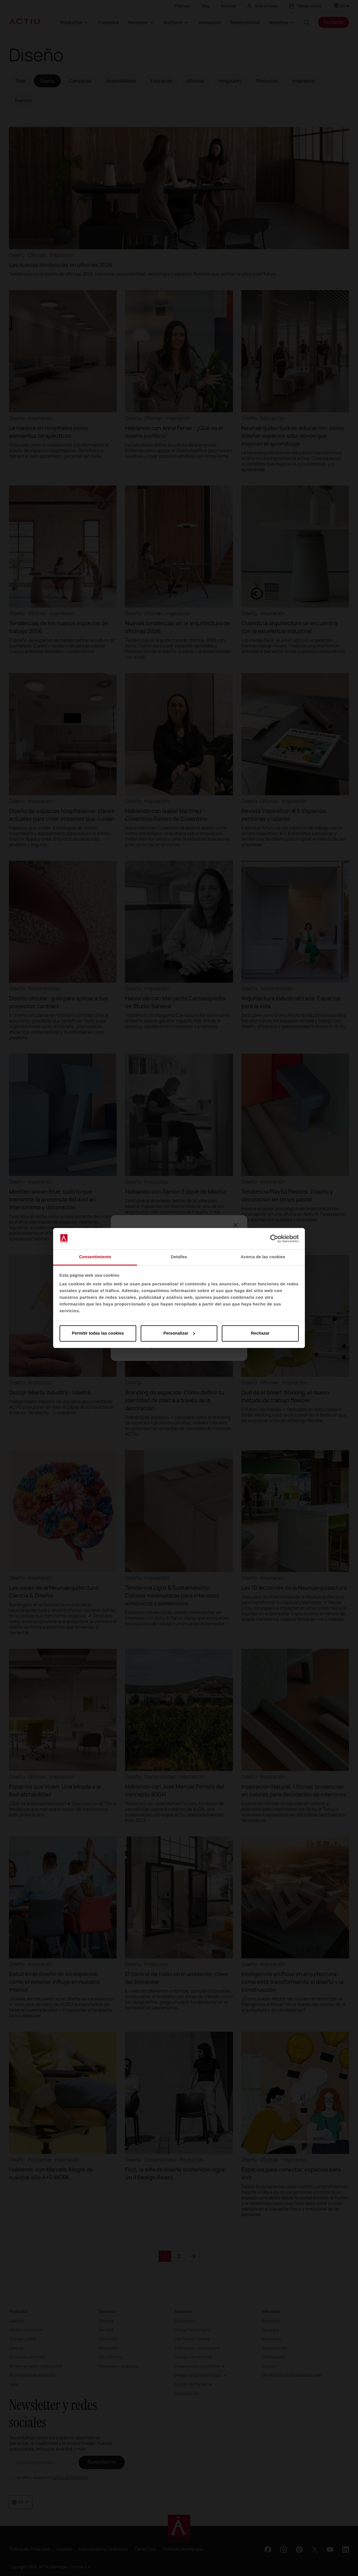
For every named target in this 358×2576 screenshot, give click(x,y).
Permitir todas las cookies (98, 1333)
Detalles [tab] (179, 1257)
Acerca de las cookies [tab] (263, 1257)
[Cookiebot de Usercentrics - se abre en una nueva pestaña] (274, 1239)
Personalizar (176, 1333)
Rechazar (260, 1333)
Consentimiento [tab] (95, 1257)
